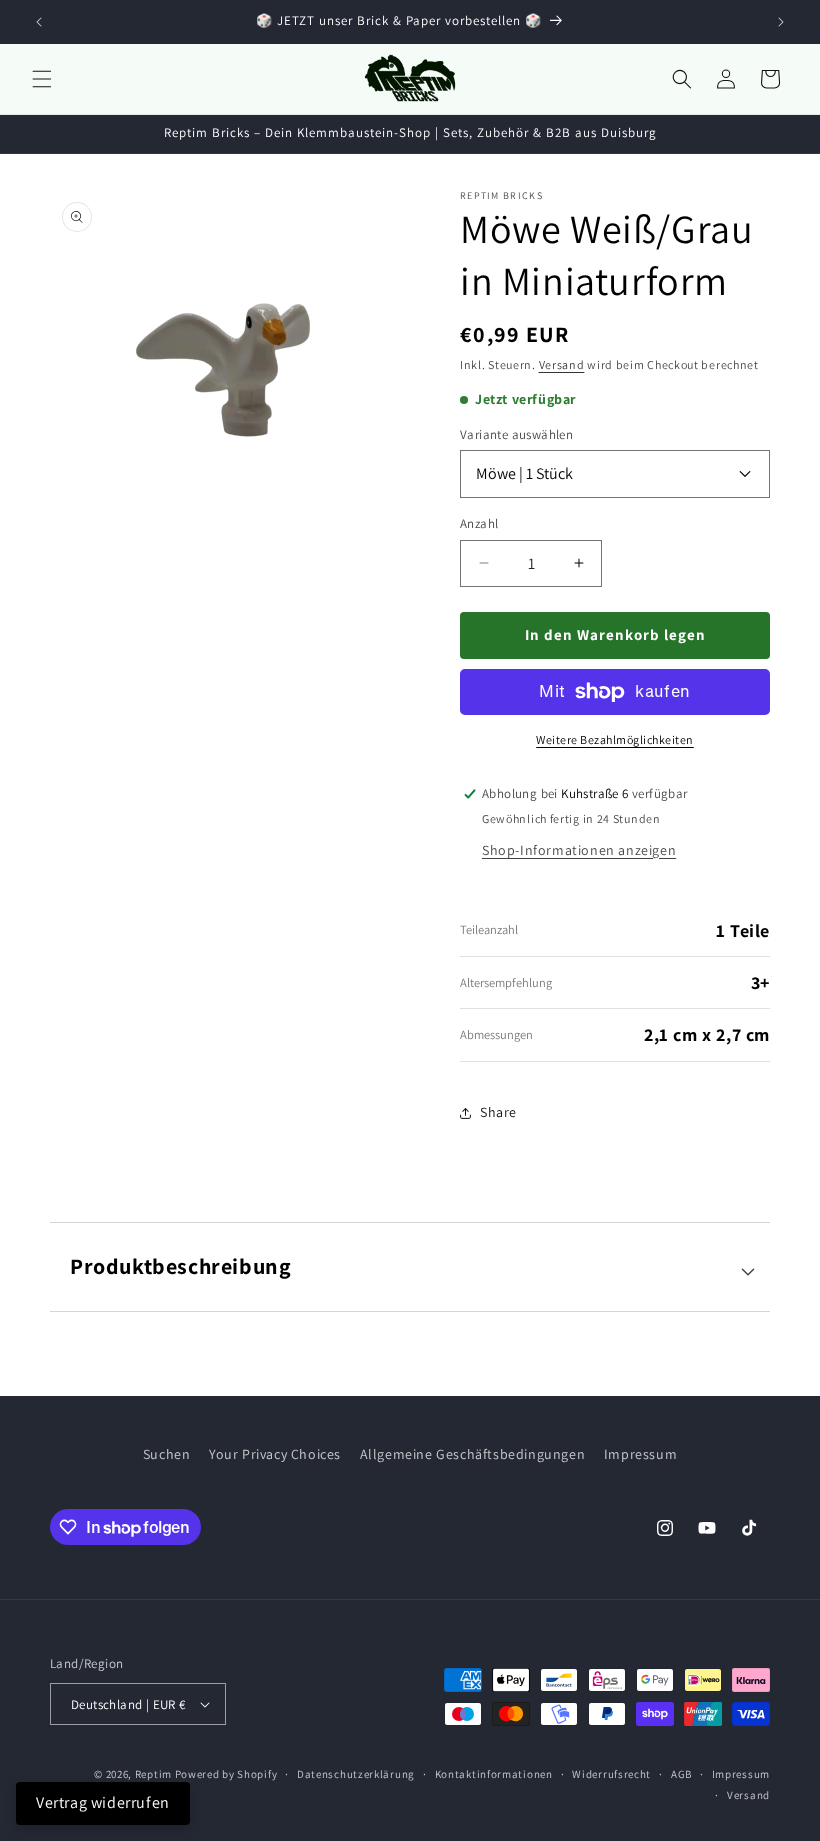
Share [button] (498, 1112)
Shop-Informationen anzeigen (579, 850)
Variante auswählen (516, 434)
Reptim (153, 1774)
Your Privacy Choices (275, 1454)
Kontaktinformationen (494, 1774)
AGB (681, 1774)
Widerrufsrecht (611, 1774)
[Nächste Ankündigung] (781, 22)
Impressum (640, 1454)
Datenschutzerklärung (356, 1774)
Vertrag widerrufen (103, 1802)
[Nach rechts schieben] (374, 370)
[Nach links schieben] (86, 370)
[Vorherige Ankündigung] (39, 22)
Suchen (167, 1454)
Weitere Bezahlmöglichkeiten (615, 739)
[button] (42, 79)
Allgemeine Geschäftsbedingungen (473, 1454)
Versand (562, 364)
